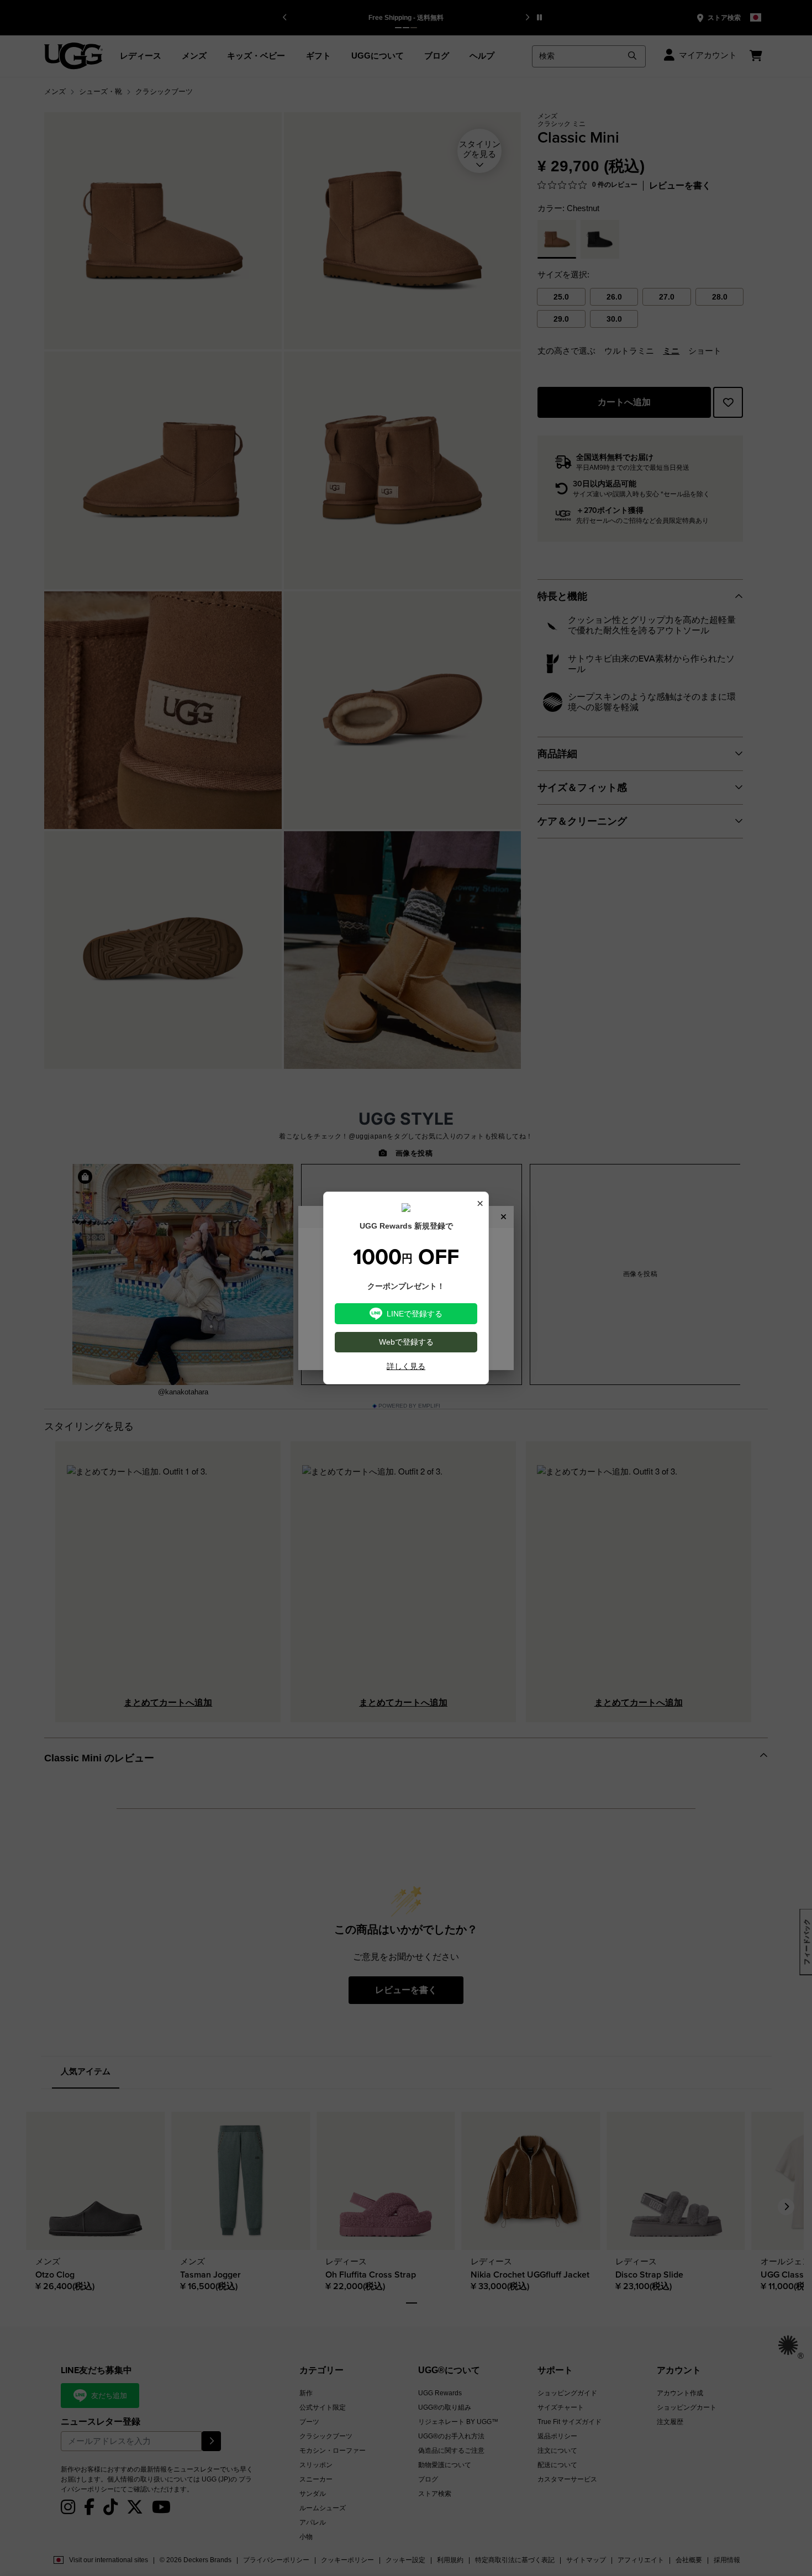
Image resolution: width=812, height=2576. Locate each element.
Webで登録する (406, 1342)
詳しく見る (406, 1366)
